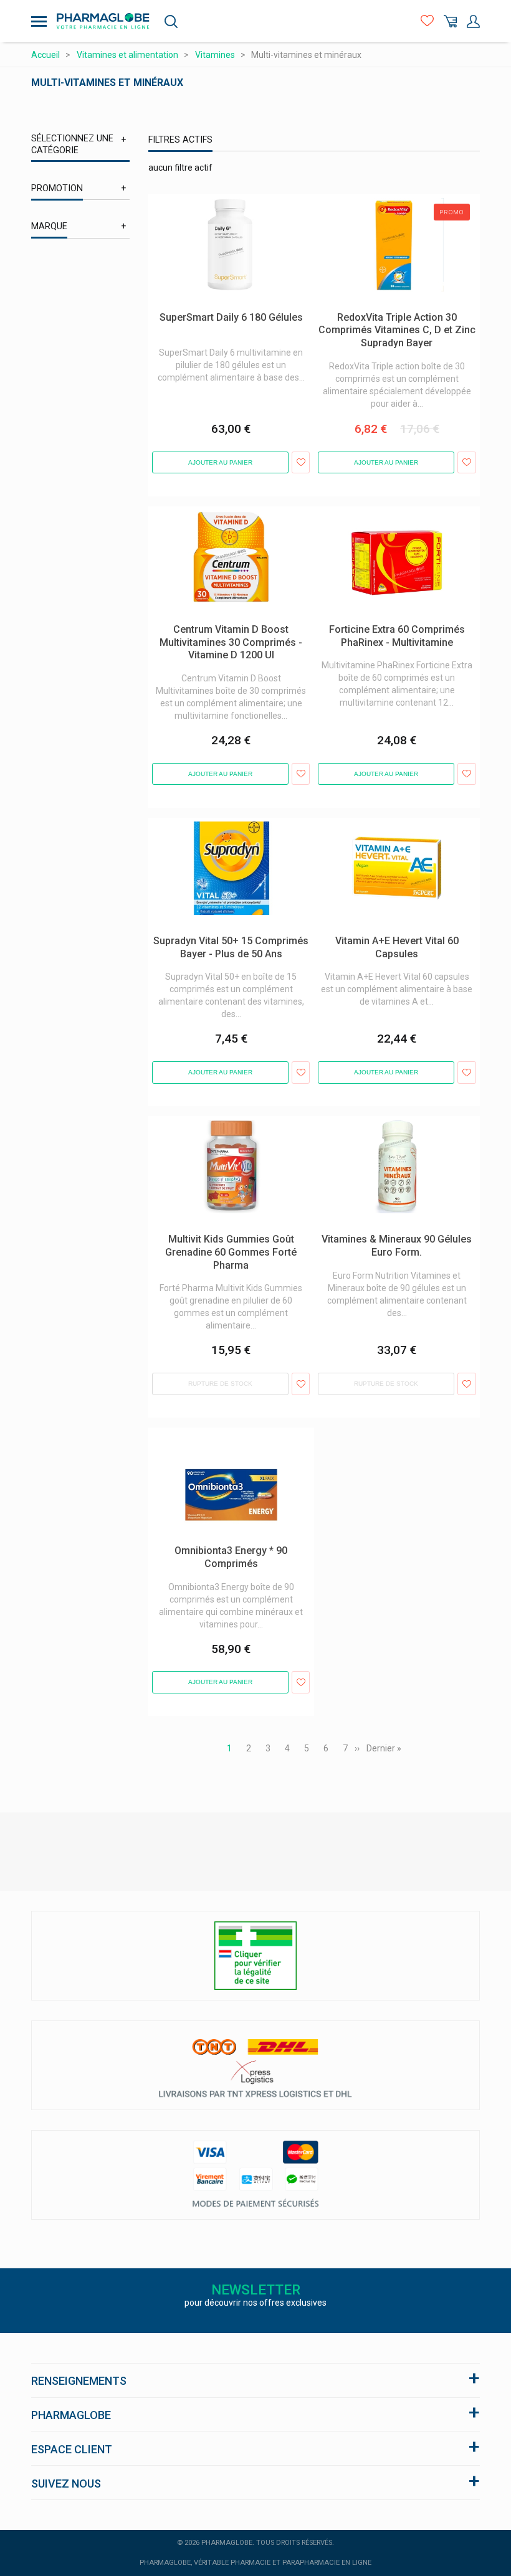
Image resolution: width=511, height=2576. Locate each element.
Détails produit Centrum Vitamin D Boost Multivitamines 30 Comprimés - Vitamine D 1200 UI (228, 525)
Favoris (427, 21)
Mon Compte (473, 21)
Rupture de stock (220, 1384)
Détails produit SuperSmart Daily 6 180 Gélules (224, 206)
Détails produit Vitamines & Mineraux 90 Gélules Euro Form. (392, 1129)
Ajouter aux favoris (301, 463)
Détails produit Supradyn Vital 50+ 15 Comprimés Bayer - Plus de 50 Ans (221, 830)
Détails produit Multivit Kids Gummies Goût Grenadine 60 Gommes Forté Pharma (231, 1129)
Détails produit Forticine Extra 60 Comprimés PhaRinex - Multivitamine (387, 519)
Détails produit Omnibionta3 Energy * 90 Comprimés (227, 1440)
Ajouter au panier (220, 462)
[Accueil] (103, 21)
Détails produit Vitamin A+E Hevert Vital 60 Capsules (391, 830)
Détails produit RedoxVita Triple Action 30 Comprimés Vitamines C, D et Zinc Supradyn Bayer (395, 212)
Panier (450, 21)
